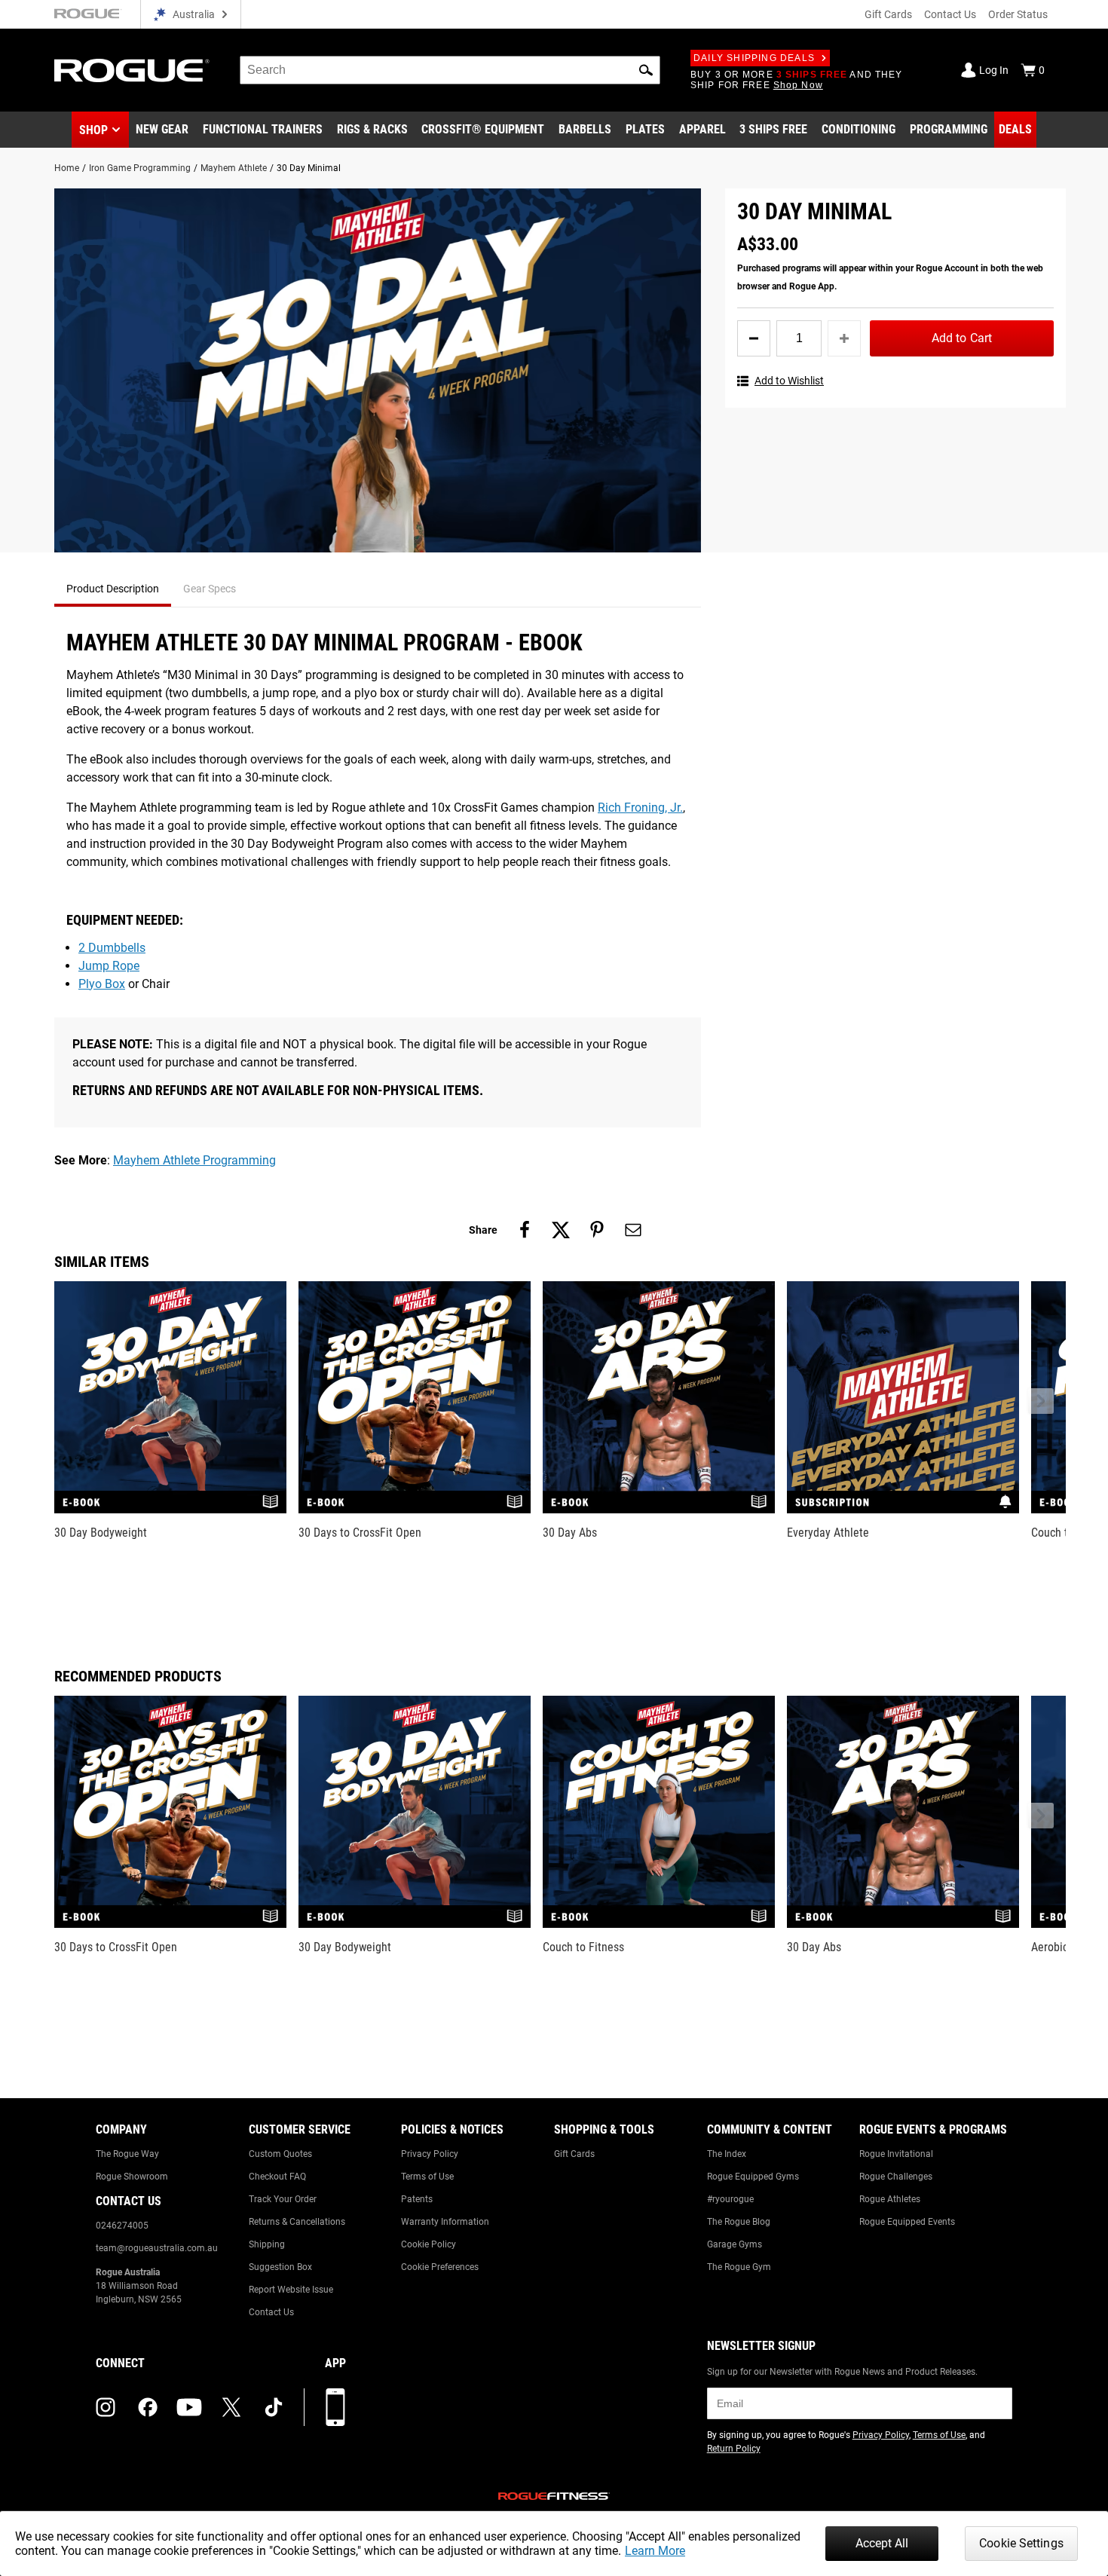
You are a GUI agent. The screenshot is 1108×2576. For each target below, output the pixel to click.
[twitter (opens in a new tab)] (231, 2407)
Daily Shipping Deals (754, 58)
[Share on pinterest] (597, 1230)
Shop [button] (93, 130)
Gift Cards (888, 14)
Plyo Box (102, 984)
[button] (646, 70)
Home (67, 168)
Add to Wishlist (789, 381)
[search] (450, 70)
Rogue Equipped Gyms (753, 2177)
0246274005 (122, 2226)
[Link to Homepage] (132, 70)
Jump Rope (109, 966)
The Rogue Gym (739, 2267)
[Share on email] (633, 1230)
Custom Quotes (280, 2154)
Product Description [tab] (113, 589)
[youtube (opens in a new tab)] (189, 2407)
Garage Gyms (735, 2244)
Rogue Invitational (896, 2154)
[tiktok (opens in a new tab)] (274, 2407)
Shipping (267, 2244)
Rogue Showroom (132, 2177)
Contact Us (950, 14)
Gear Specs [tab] (210, 589)
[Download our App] (335, 2407)
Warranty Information (445, 2222)
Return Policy (734, 2449)
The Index (727, 2154)
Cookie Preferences (440, 2267)
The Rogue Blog (739, 2222)
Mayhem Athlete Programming (194, 1160)
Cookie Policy (429, 2244)
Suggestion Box (280, 2267)
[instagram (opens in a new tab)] (106, 2407)
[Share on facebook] (525, 1230)
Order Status (1018, 14)
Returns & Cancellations (297, 2222)
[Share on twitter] (561, 1230)
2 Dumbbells (112, 948)
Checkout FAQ (277, 2177)
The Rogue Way (127, 2154)
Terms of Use (427, 2177)
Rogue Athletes (890, 2199)
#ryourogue (730, 2199)
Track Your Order (283, 2199)
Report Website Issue (291, 2290)
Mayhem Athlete (234, 168)
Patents (417, 2199)
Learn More (655, 2551)
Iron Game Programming (140, 168)
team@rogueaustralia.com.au (157, 2248)
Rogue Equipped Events (907, 2222)
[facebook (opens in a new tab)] (148, 2407)
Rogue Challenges (896, 2177)
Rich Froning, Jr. (640, 808)
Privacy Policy (430, 2154)
